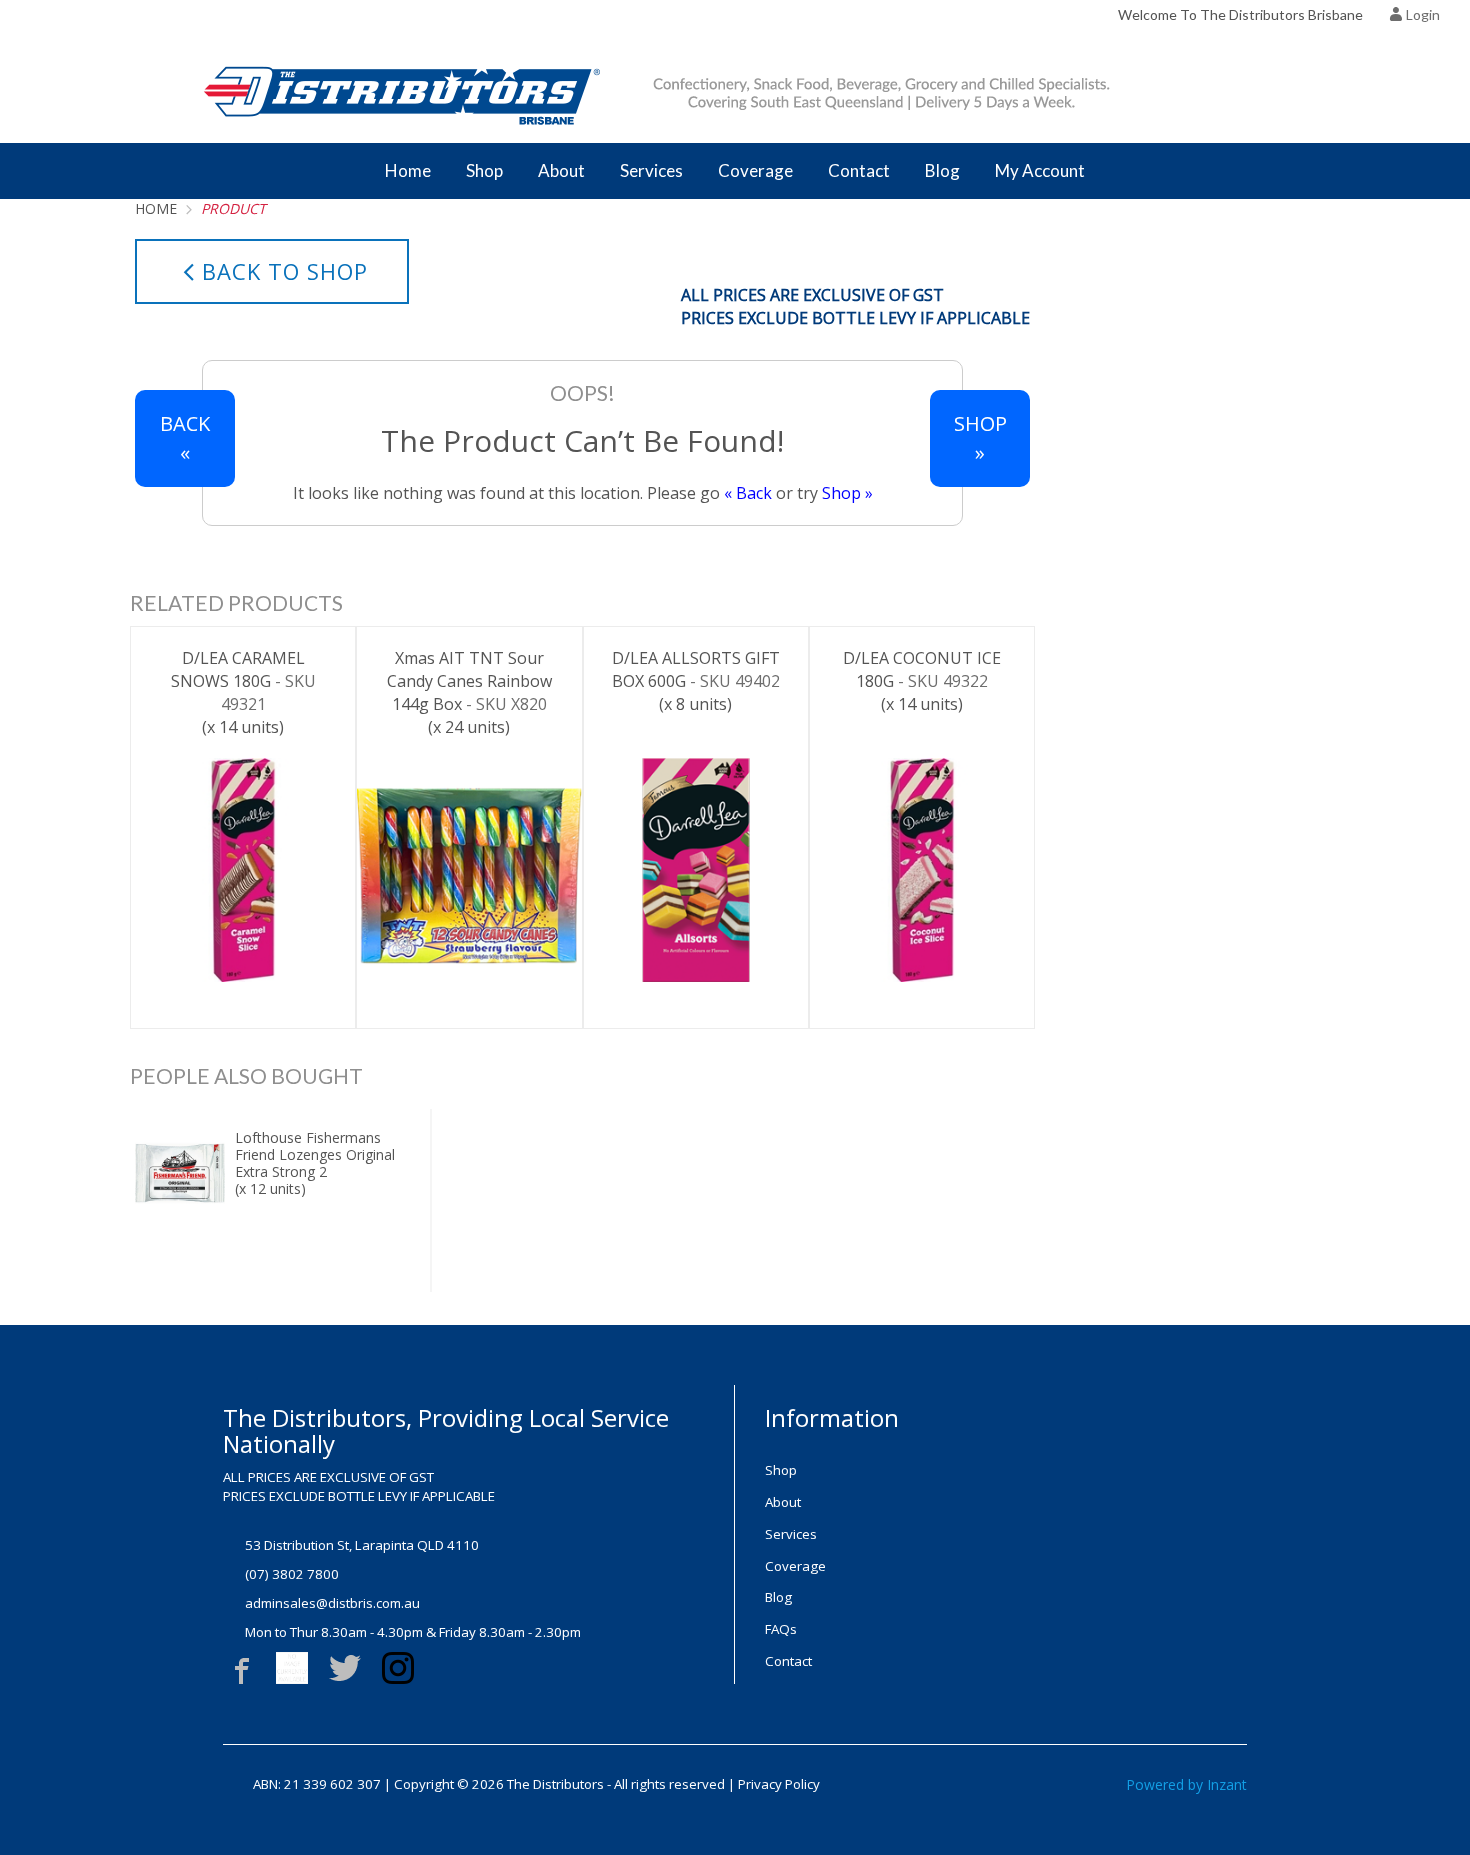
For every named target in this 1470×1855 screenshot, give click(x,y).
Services (651, 170)
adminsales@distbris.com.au (332, 1603)
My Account (1040, 170)
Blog (942, 170)
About (561, 170)
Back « (185, 438)
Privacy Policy (779, 1784)
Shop (484, 170)
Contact (859, 170)
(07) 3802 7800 (292, 1574)
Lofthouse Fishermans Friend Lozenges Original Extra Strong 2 (315, 1163)
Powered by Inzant (1186, 1784)
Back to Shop (285, 271)
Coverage (755, 170)
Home (408, 170)
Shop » (847, 493)
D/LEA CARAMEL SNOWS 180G (243, 692)
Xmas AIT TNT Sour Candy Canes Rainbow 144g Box (469, 692)
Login (1423, 14)
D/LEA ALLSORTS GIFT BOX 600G (696, 681)
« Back (748, 493)
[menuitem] (878, 1470)
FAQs (781, 1629)
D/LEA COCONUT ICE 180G (922, 681)
